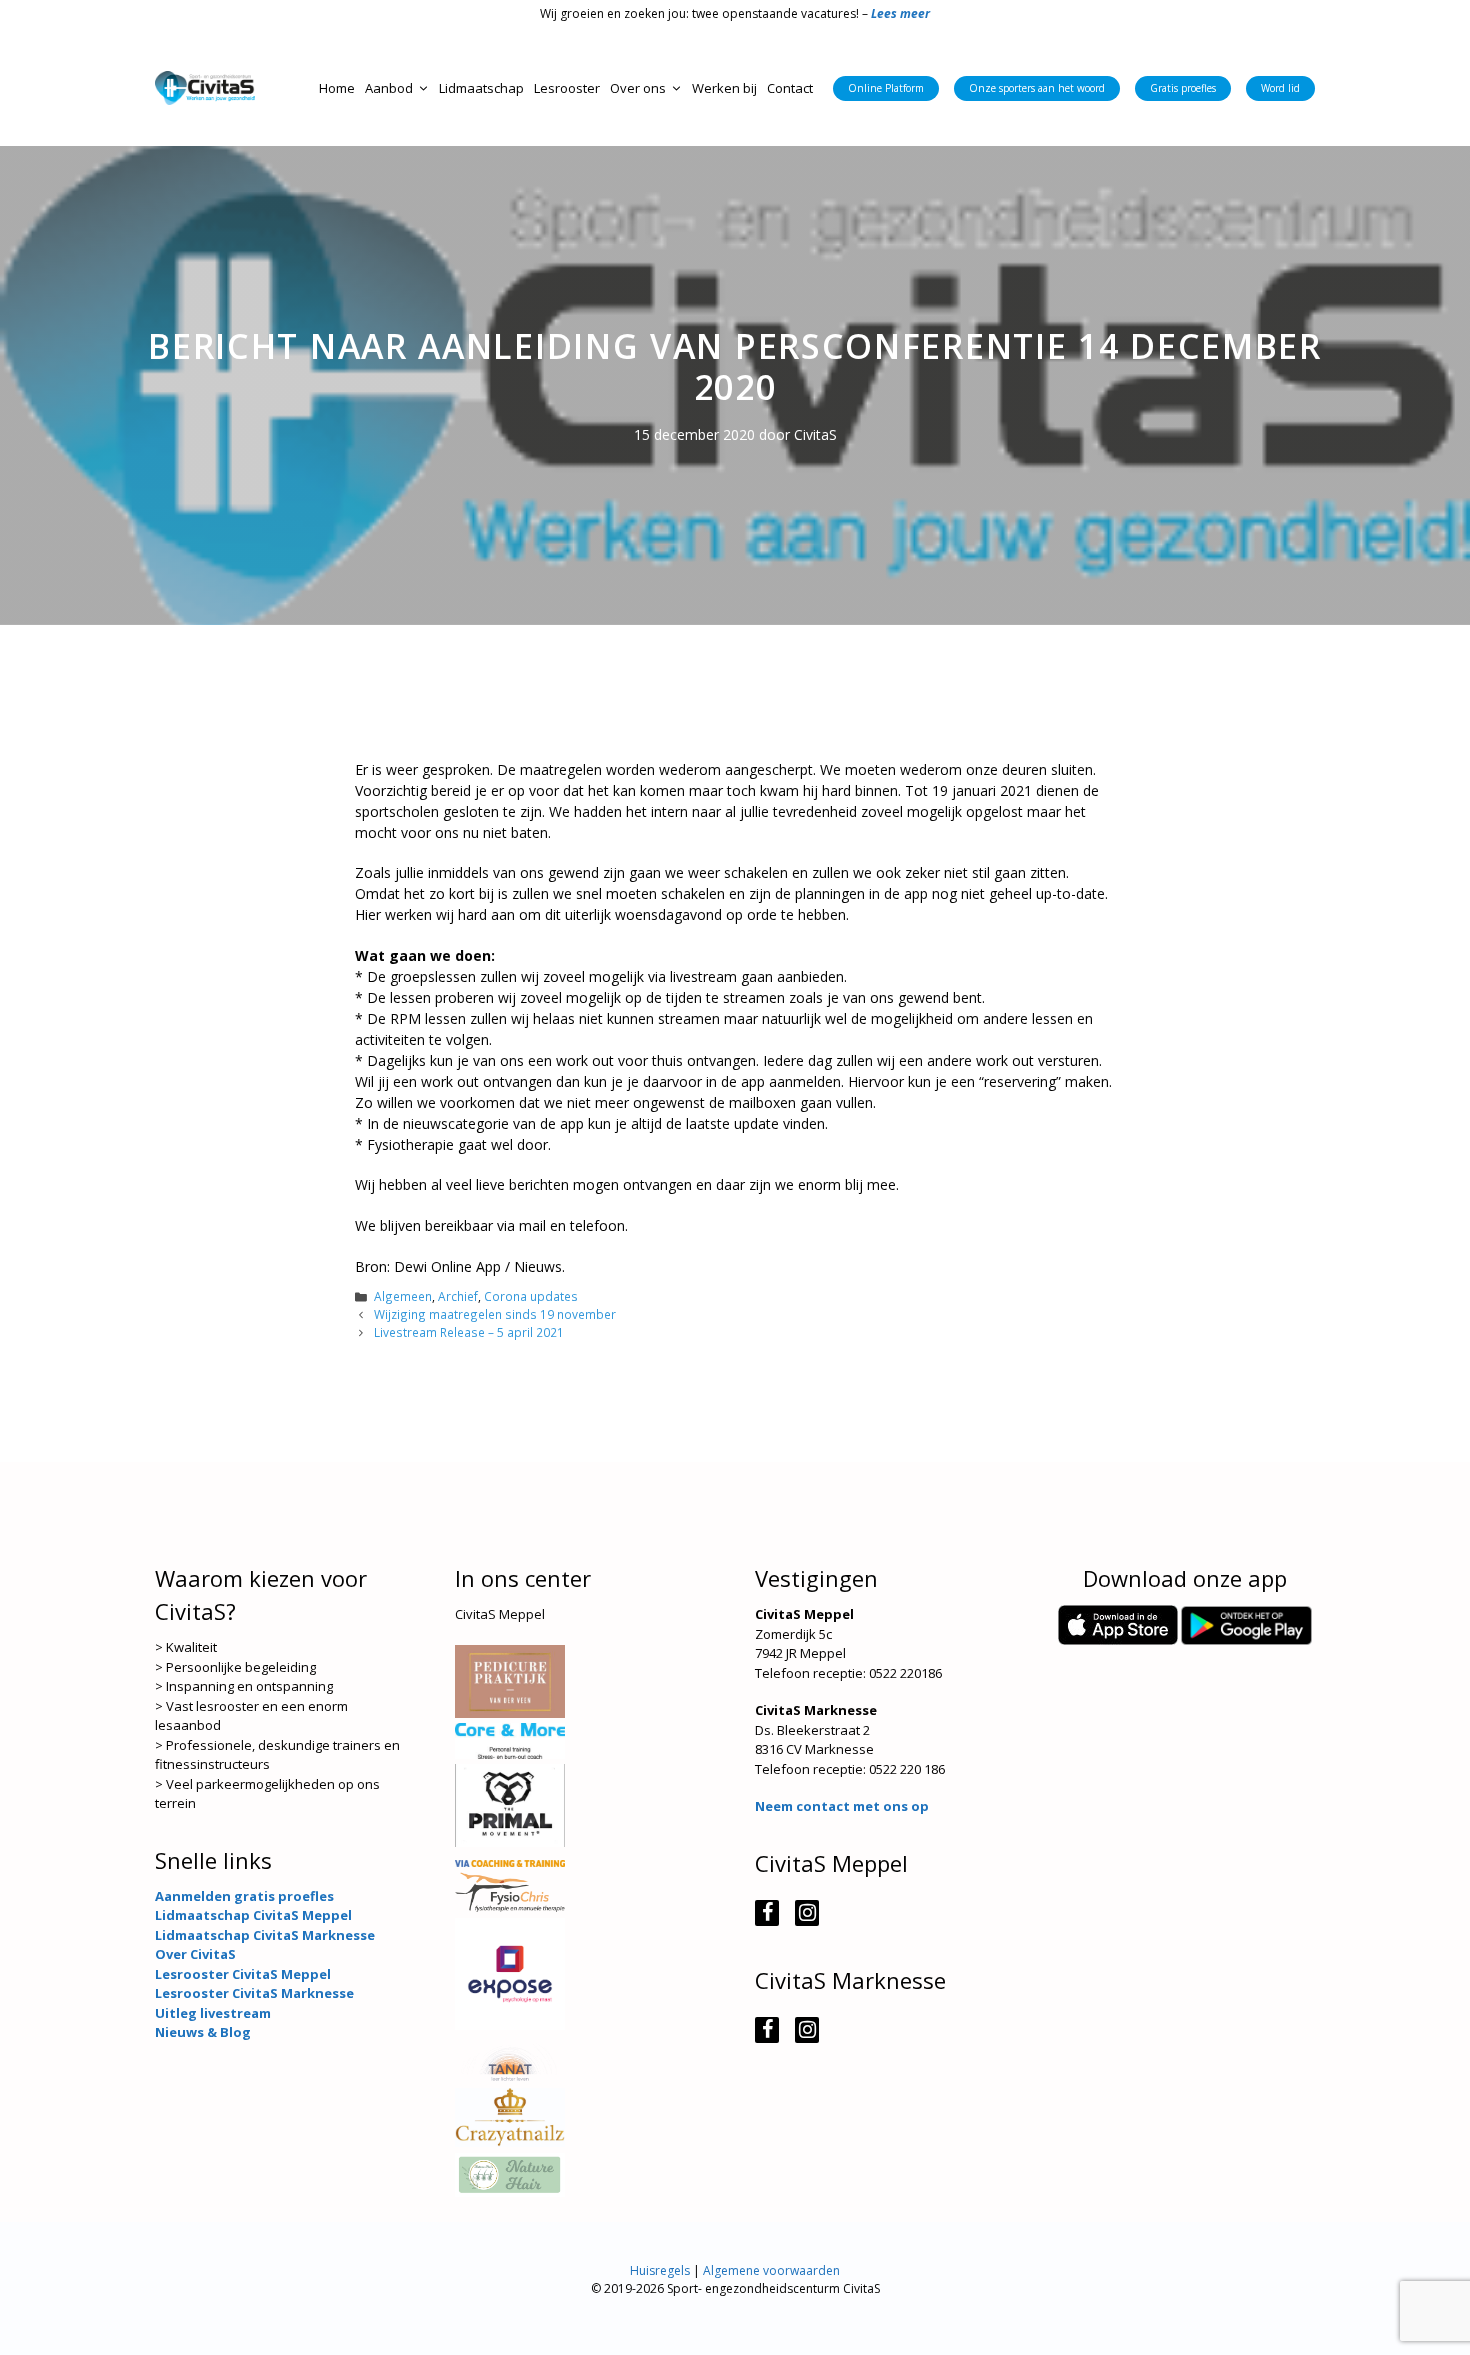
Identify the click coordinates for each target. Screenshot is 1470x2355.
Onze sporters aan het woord (1037, 88)
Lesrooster (567, 88)
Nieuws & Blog (203, 2032)
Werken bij (724, 88)
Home (337, 88)
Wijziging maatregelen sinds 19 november (495, 1314)
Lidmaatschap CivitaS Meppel (253, 1915)
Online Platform (886, 88)
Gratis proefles (1183, 88)
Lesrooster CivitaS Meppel (243, 1974)
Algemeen (403, 1296)
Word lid (1280, 88)
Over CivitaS (195, 1954)
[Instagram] (807, 1913)
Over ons (638, 88)
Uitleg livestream (213, 2013)
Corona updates (531, 1296)
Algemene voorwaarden (771, 2270)
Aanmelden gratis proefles (244, 1896)
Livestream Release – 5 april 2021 (469, 1332)
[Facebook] (767, 1913)
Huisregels (660, 2270)
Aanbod (389, 88)
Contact (790, 88)
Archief (458, 1296)
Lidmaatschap (481, 88)
